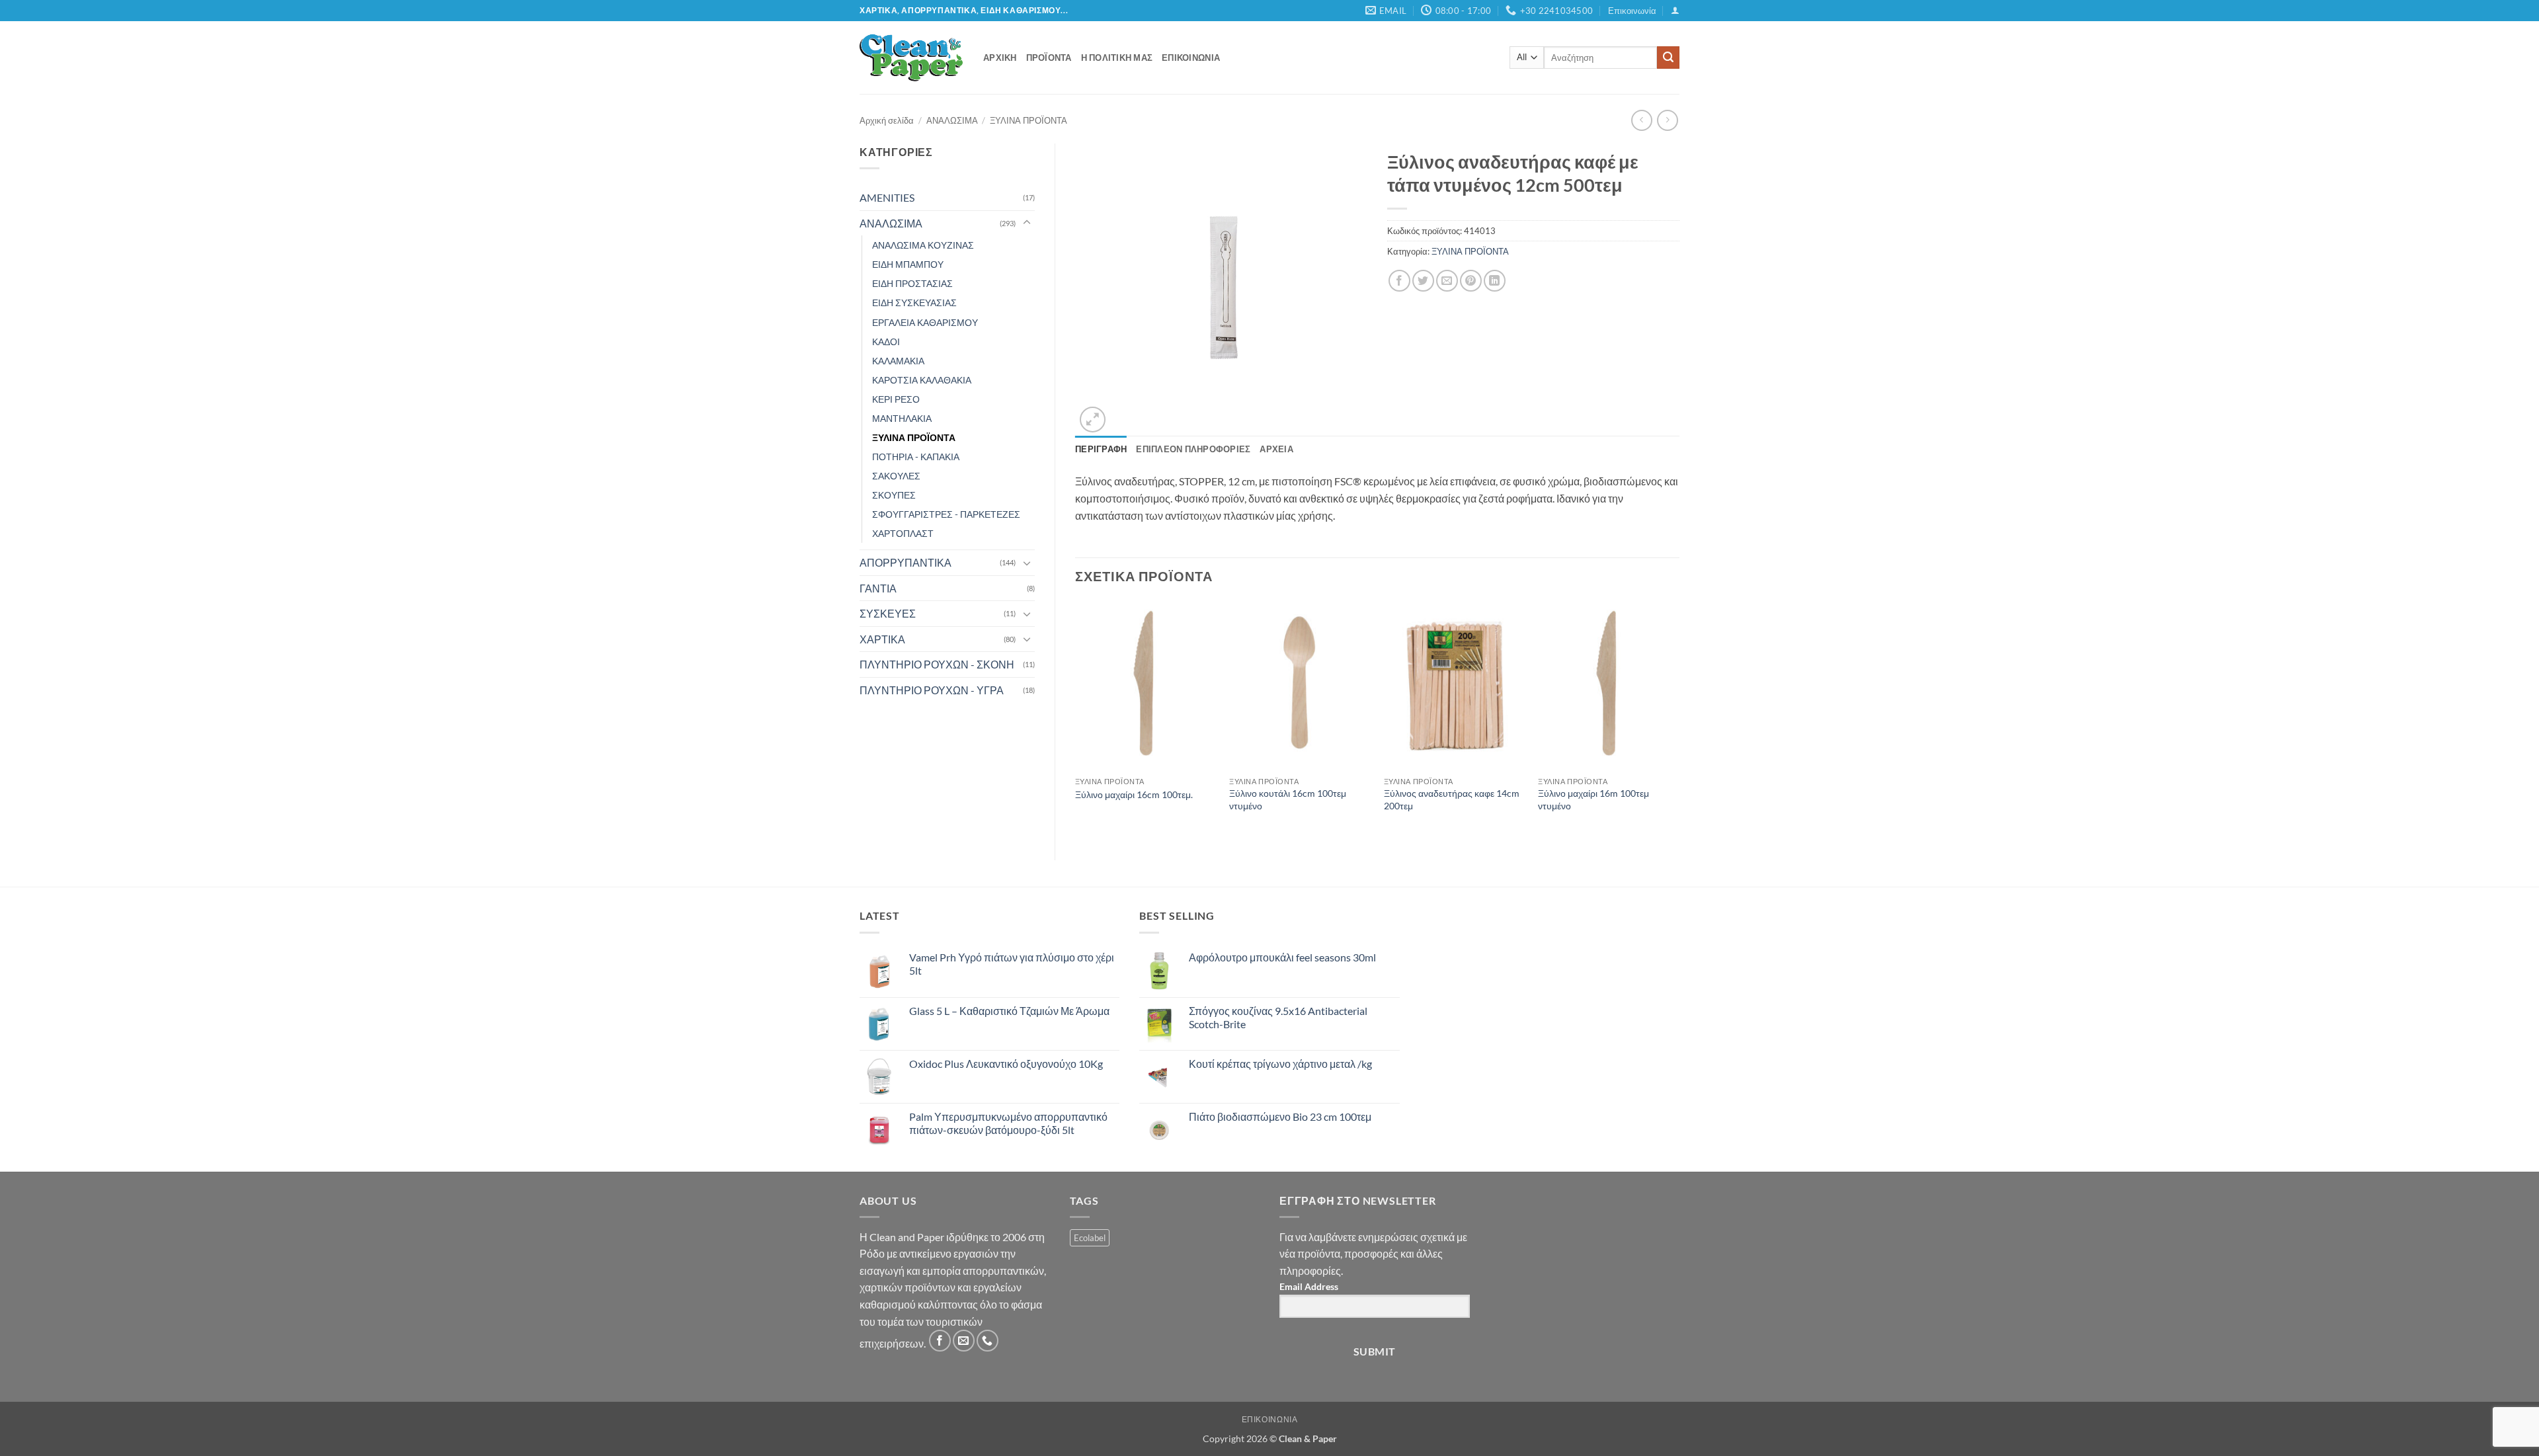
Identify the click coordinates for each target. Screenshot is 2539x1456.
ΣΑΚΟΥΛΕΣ (896, 476)
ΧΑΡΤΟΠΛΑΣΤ (903, 533)
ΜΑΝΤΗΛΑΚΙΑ (902, 418)
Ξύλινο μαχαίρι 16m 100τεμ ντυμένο (1593, 799)
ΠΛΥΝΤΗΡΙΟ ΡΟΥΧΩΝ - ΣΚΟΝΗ (937, 664)
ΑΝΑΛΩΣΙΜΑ (952, 120)
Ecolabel (1090, 1238)
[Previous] (1076, 719)
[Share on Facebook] (1399, 281)
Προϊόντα (1049, 58)
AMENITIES (887, 197)
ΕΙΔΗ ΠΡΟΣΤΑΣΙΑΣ (912, 283)
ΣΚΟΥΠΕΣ (894, 495)
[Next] (1679, 719)
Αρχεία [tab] (1276, 449)
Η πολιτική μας (1117, 58)
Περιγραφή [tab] (1101, 449)
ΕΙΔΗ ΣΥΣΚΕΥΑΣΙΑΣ (914, 303)
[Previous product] (1667, 120)
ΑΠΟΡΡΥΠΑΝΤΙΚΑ (906, 562)
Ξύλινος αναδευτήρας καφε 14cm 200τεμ (1452, 799)
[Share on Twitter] (1423, 281)
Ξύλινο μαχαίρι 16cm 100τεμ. (1134, 794)
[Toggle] (1027, 223)
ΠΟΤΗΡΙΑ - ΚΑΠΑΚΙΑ (916, 457)
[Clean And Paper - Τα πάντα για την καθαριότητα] (911, 58)
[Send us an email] (964, 1341)
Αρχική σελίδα (887, 120)
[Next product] (1641, 120)
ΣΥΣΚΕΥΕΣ (888, 613)
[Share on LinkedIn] (1495, 281)
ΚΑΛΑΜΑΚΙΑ (898, 361)
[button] (1675, 10)
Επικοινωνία (1632, 11)
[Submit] (1668, 58)
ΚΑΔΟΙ (886, 342)
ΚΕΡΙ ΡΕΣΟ (896, 399)
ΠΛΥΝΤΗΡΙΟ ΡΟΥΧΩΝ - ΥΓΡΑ (932, 690)
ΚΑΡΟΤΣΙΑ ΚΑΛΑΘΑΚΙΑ (922, 380)
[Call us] (987, 1341)
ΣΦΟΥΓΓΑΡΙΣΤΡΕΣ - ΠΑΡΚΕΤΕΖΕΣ (946, 514)
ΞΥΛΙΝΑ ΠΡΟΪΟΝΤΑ (1028, 120)
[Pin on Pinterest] (1471, 281)
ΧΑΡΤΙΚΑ (882, 639)
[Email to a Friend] (1447, 281)
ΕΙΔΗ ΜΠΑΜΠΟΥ (908, 264)
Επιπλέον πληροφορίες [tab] (1193, 449)
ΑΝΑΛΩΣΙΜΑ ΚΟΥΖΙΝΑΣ (923, 245)
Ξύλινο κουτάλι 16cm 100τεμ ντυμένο (1288, 799)
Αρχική (1000, 58)
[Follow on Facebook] (940, 1341)
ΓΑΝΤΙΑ (878, 588)
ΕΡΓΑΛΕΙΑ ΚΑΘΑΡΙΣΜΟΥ (925, 322)
